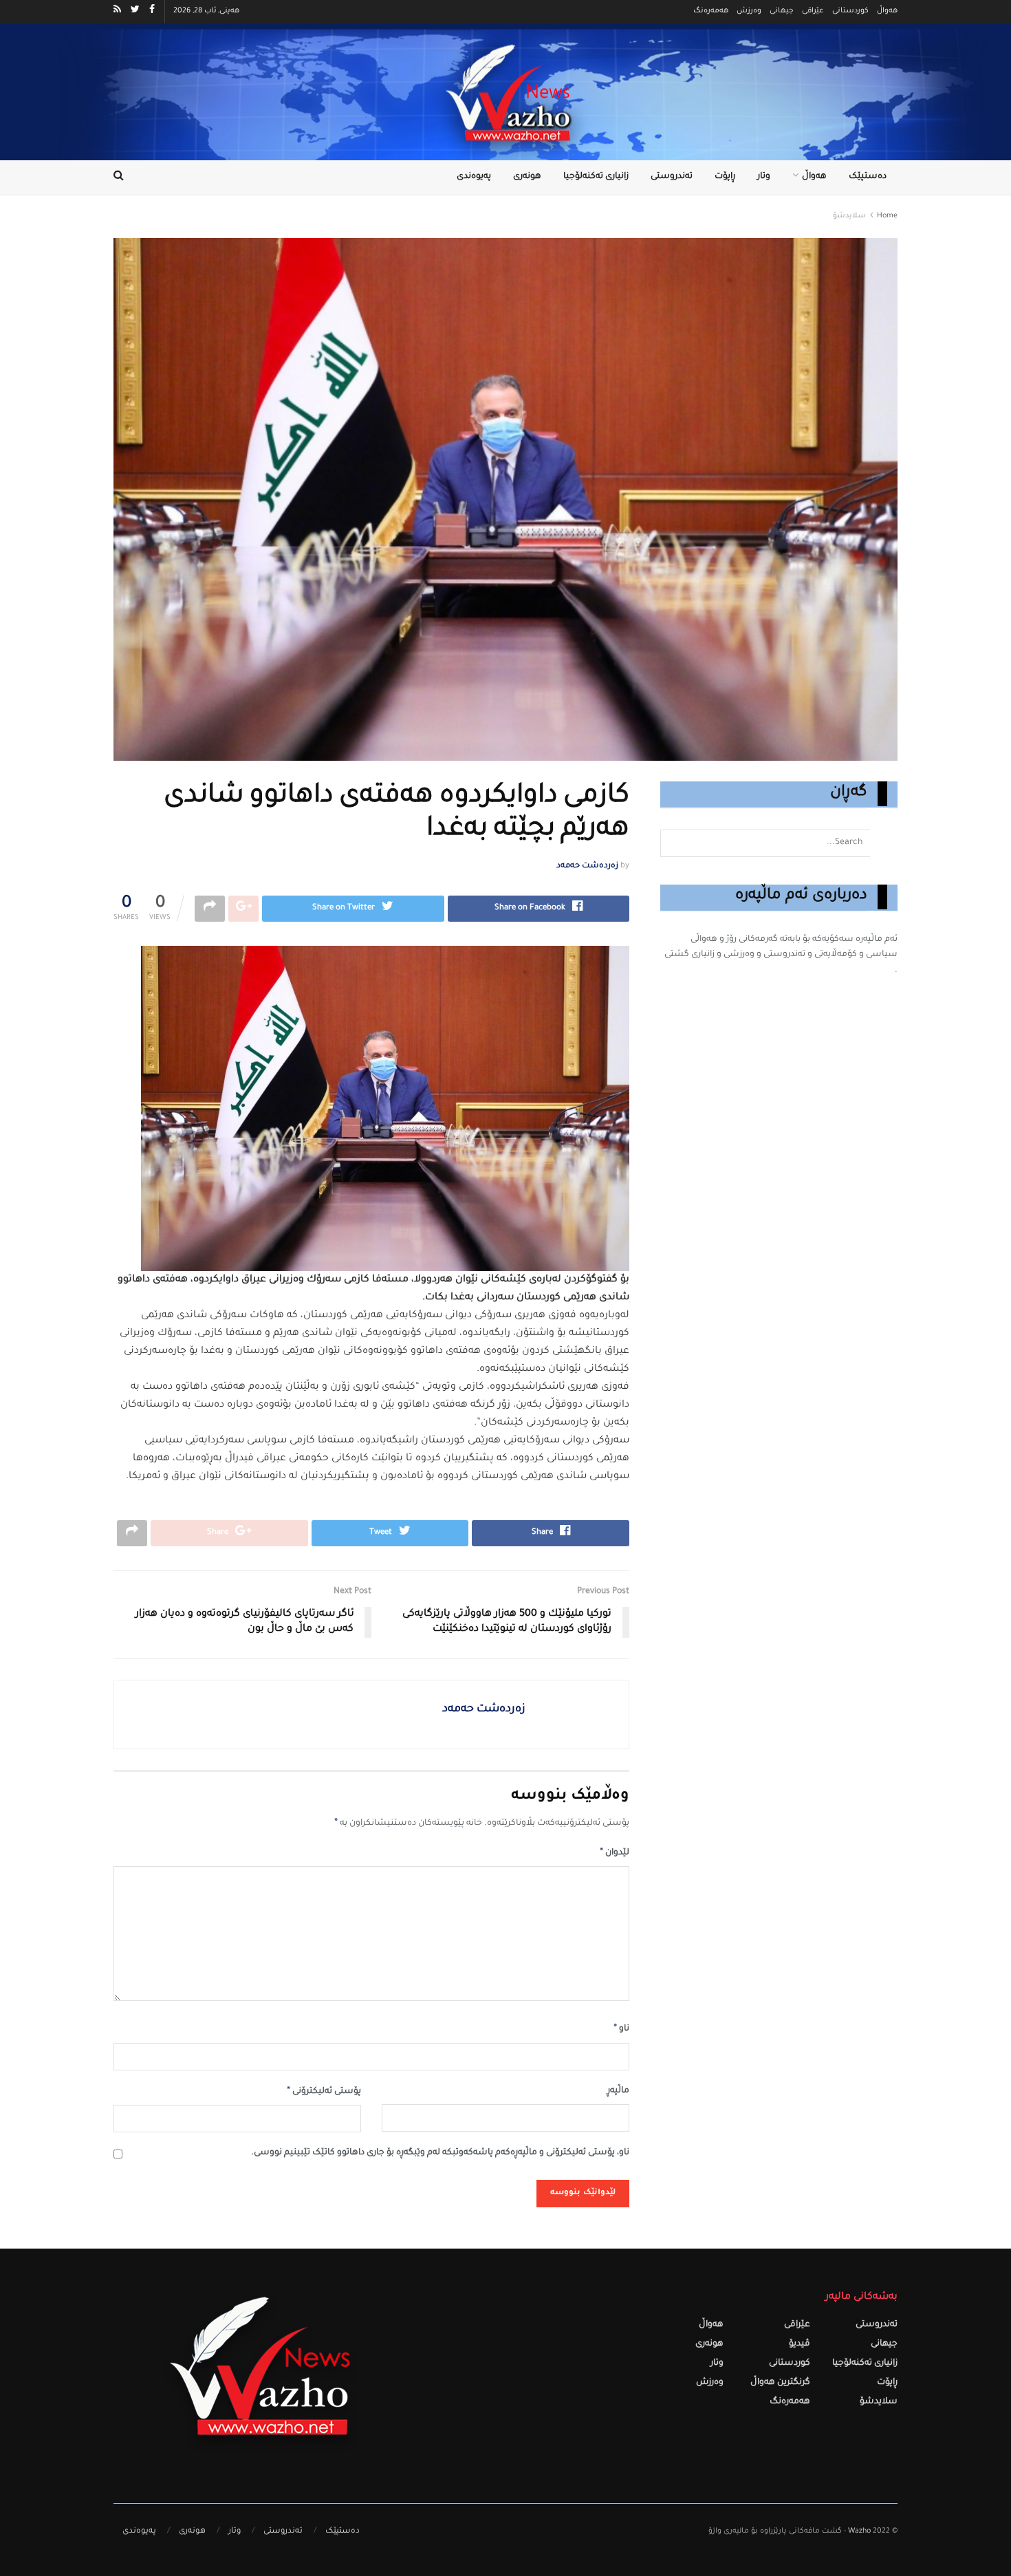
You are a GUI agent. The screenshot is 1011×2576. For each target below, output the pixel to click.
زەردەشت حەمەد (587, 866)
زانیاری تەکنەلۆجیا (596, 177)
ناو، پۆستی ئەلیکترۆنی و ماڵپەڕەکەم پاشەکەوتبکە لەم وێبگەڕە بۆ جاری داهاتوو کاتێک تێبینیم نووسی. (440, 2153)
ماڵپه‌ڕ (618, 2091)
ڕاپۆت (725, 177)
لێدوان (615, 1853)
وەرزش (749, 11)
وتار (764, 177)
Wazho (859, 2532)
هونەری (527, 177)
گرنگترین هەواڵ (780, 2383)
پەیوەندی (474, 177)
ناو (621, 2029)
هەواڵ (887, 11)
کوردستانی (850, 11)
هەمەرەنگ (711, 11)
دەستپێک (868, 177)
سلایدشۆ (849, 216)
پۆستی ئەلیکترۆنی (324, 2092)
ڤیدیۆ (800, 2345)
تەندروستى (672, 177)
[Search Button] (884, 843)
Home (887, 216)
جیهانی (782, 11)
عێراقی (813, 11)
